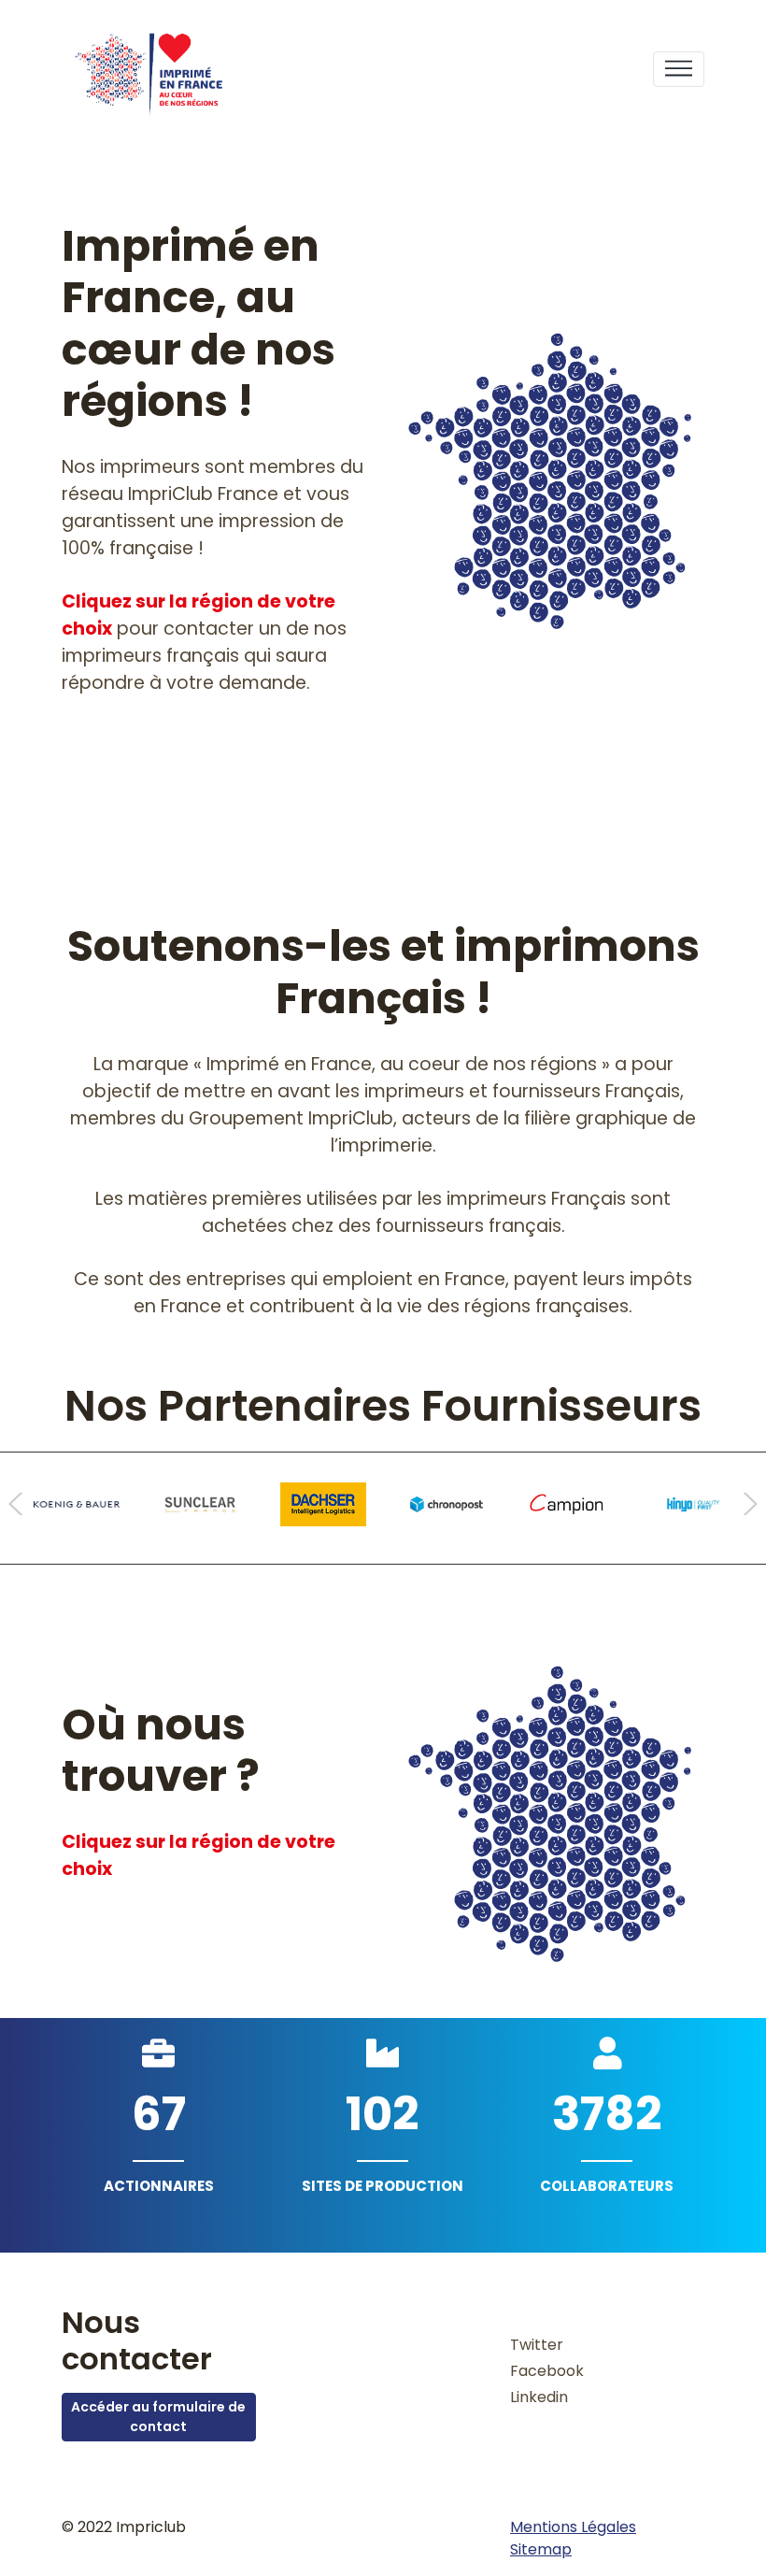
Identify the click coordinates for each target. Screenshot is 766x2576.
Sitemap (541, 2549)
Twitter (537, 2345)
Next (744, 1504)
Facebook (547, 2371)
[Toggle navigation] (679, 70)
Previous (22, 1504)
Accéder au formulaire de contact (158, 2417)
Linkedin (539, 2397)
